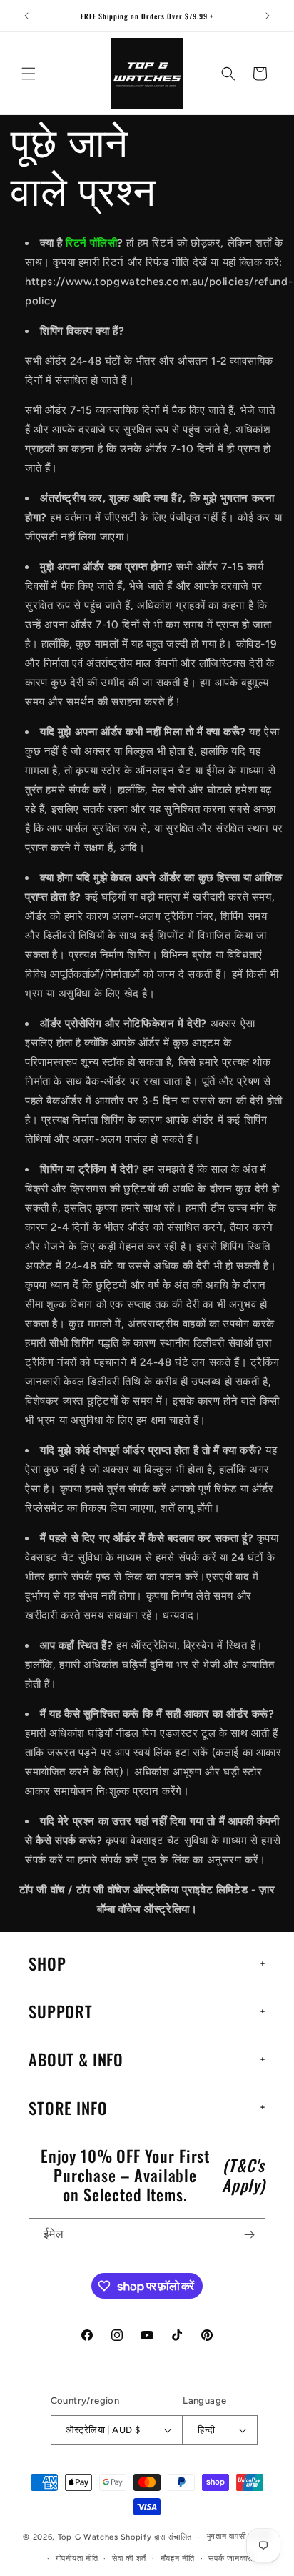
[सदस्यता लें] (249, 2235)
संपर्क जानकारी (230, 2558)
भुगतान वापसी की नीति (239, 2536)
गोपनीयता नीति (77, 2558)
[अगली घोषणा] (268, 16)
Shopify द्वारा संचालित (157, 2537)
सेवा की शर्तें (129, 2558)
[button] (29, 74)
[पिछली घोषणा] (26, 16)
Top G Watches (88, 2537)
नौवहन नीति (178, 2558)
